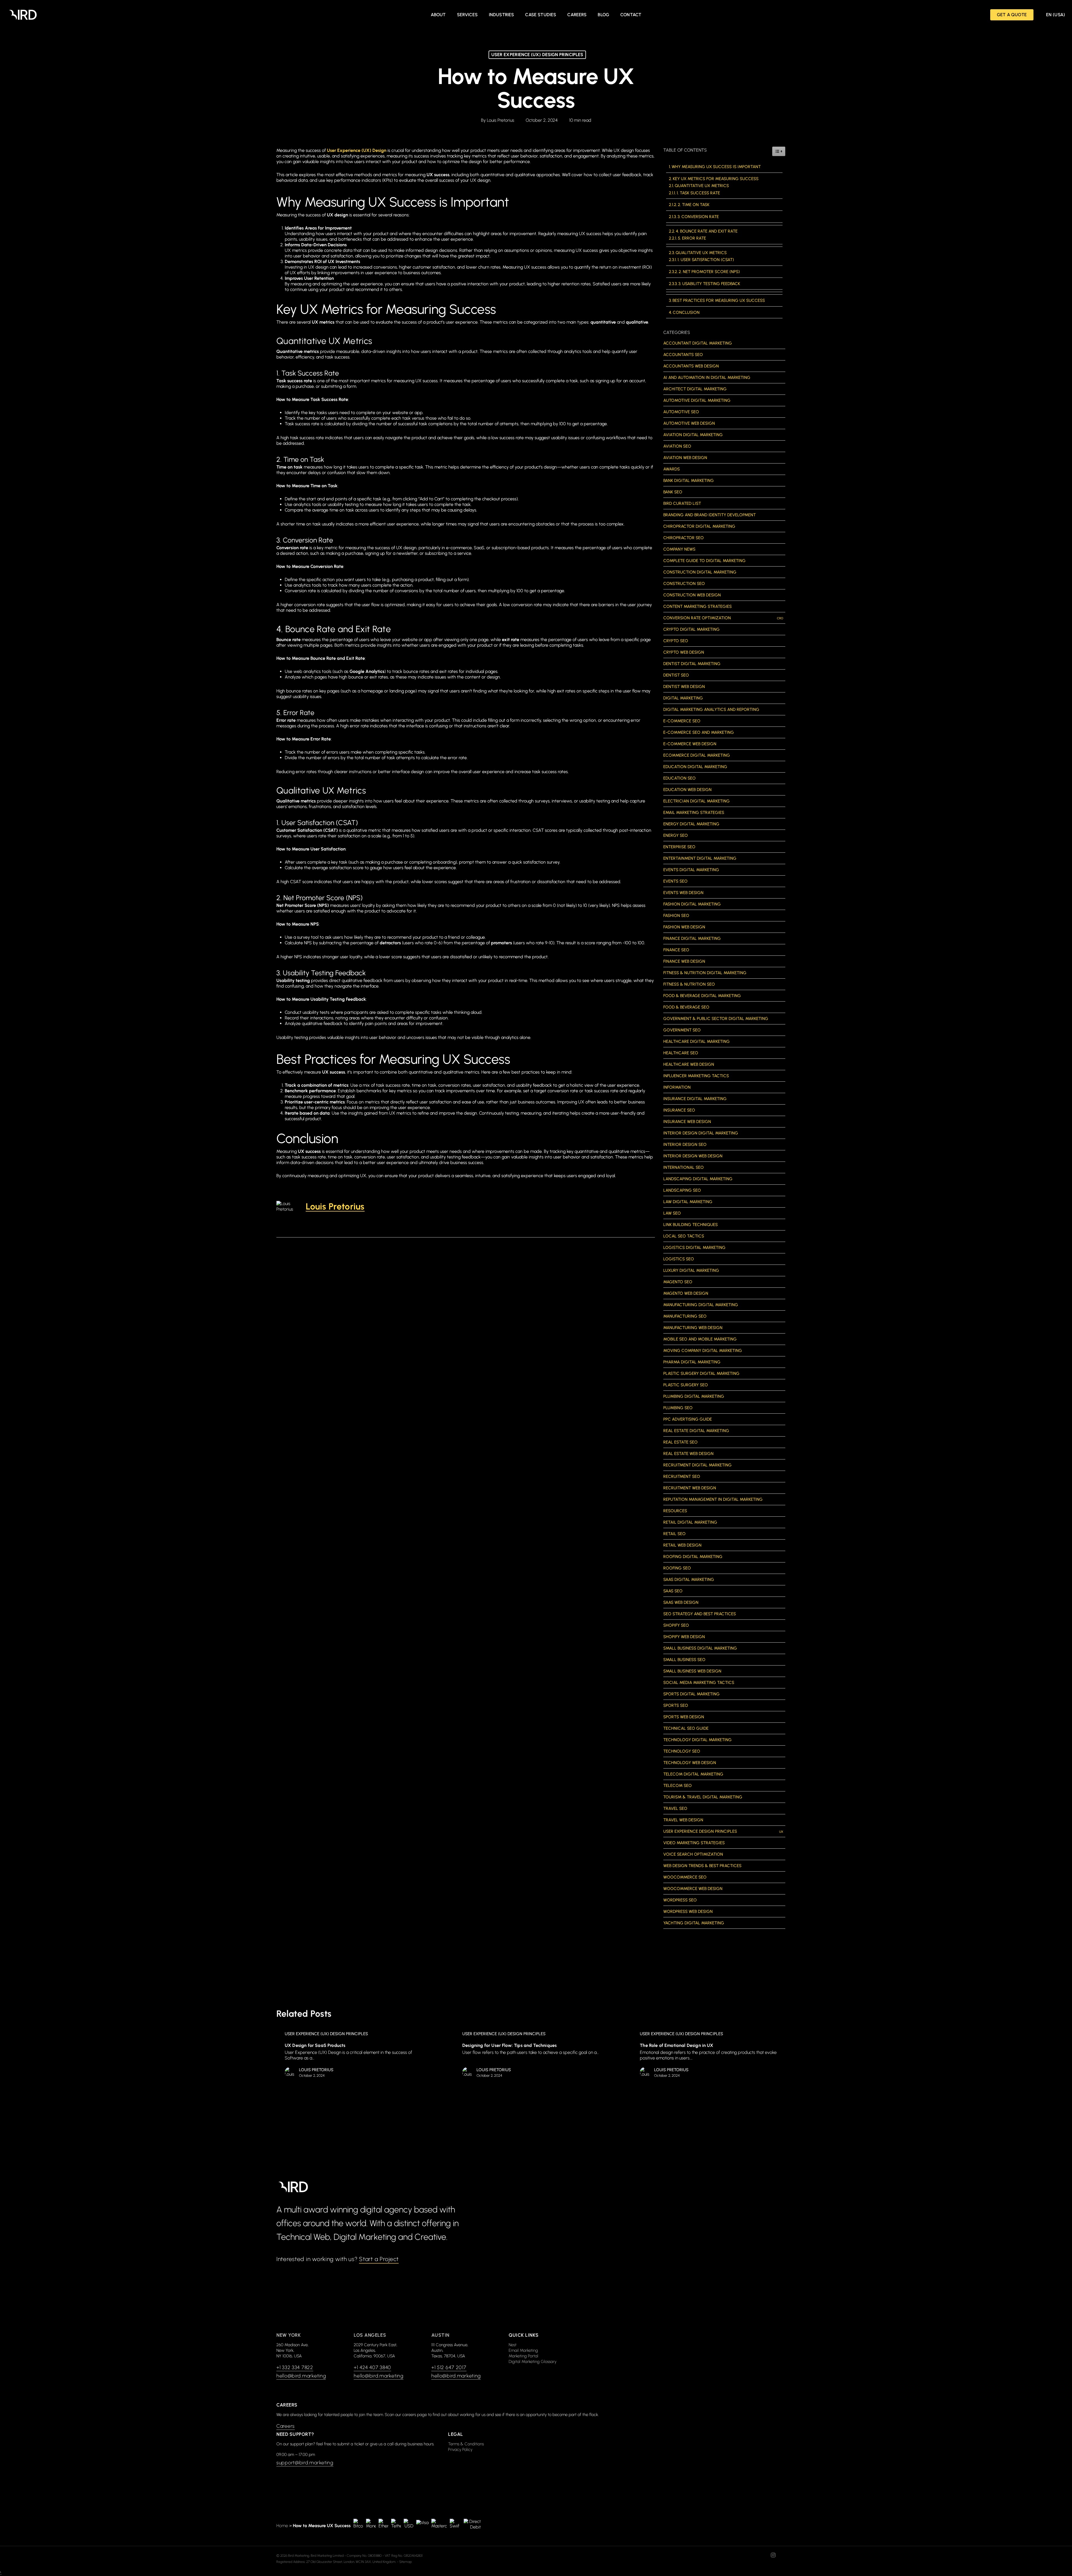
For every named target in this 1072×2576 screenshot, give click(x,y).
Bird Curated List (682, 503)
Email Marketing (523, 2350)
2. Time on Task (694, 205)
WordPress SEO (680, 1900)
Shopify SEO (676, 1625)
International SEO (684, 1167)
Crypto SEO (676, 641)
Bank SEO (673, 492)
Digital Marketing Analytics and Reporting (711, 709)
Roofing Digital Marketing (693, 1557)
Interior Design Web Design (693, 1156)
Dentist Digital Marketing (692, 664)
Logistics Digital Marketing (694, 1248)
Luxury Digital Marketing (691, 1270)
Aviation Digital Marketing (693, 435)
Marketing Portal (523, 2356)
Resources (675, 1511)
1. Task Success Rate (698, 193)
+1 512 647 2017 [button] (449, 2367)
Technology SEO (682, 1751)
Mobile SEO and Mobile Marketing (700, 1339)
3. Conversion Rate (698, 217)
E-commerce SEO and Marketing (699, 732)
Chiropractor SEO (684, 538)
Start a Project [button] (379, 2259)
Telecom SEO (678, 1786)
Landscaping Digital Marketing (698, 1179)
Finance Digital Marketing (692, 938)
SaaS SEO (673, 1591)
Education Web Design (687, 790)
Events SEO (675, 881)
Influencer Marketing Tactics (696, 1076)
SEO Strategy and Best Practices (700, 1614)
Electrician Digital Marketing (697, 801)
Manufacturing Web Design (693, 1328)
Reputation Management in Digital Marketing (713, 1499)
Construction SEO (684, 584)
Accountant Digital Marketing (698, 343)
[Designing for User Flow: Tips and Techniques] (535, 2056)
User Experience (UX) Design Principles (537, 55)
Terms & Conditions (466, 2444)
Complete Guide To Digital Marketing (704, 561)
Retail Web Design (682, 1545)
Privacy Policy (460, 2450)
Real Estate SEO (680, 1442)
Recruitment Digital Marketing (697, 1465)
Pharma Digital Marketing (692, 1362)
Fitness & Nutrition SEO (689, 984)
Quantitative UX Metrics (702, 186)
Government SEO (682, 1030)
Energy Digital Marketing (691, 824)
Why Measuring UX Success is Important (716, 167)
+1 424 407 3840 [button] (372, 2367)
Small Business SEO (684, 1660)
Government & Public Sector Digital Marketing (716, 1019)
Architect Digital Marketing (695, 389)
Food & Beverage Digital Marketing (702, 996)
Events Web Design (683, 893)
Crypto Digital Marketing (691, 629)
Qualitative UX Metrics (701, 253)
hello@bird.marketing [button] (301, 2376)
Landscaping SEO (682, 1190)
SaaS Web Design (681, 1602)
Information (677, 1087)
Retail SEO (674, 1534)
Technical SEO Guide (686, 1728)
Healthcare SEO (681, 1053)
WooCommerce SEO (685, 1877)
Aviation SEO (677, 446)
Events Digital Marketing (691, 870)
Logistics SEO (679, 1259)
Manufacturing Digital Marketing (701, 1305)
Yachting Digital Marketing (694, 1923)
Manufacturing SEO (685, 1316)
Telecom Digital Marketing (693, 1774)
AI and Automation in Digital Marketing (707, 377)
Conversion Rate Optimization (723, 618)
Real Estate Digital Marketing (696, 1431)
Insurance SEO (679, 1110)
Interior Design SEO (685, 1144)
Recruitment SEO (682, 1476)
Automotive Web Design (689, 423)
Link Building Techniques (691, 1225)
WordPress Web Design (688, 1911)
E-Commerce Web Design (690, 744)
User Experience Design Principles (723, 1831)
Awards (672, 469)
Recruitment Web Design (690, 1488)
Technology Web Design (690, 1763)
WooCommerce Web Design (693, 1889)
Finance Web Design (684, 961)
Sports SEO (676, 1705)
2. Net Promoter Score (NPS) (709, 272)
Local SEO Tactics (684, 1236)
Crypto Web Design (684, 652)
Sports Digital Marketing (691, 1694)
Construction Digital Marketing (700, 572)
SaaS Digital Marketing (689, 1579)
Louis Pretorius (501, 120)
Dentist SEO (676, 675)
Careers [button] (286, 2426)
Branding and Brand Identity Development (710, 515)
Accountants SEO (683, 355)
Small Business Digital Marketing (700, 1648)
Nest (513, 2345)
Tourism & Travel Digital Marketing (703, 1797)
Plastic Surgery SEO (686, 1385)
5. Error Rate (692, 238)
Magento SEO (678, 1282)
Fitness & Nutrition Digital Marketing (705, 973)
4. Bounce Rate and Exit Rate (707, 231)
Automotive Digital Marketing (697, 400)
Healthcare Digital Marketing (697, 1041)
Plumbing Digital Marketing (694, 1396)
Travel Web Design (683, 1820)
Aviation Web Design (685, 458)
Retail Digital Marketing (690, 1522)
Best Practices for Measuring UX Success (719, 300)
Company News (679, 549)
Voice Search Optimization (693, 1854)
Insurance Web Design (687, 1122)
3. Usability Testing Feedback (709, 284)
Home (282, 2526)
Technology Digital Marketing (697, 1740)
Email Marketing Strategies (694, 813)
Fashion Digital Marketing (692, 904)
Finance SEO (676, 950)
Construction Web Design (692, 595)
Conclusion (686, 312)
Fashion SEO (676, 916)
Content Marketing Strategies (697, 606)
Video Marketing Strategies (694, 1843)
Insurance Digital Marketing (695, 1099)
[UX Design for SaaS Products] (357, 2056)
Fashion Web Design (684, 927)
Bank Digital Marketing (689, 481)
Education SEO (679, 778)
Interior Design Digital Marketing (701, 1133)
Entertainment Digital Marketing (700, 858)
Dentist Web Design (684, 687)
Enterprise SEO (679, 847)
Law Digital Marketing (688, 1202)
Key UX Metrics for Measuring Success (716, 179)
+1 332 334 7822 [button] (295, 2367)
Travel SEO (675, 1808)
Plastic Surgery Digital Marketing (701, 1373)
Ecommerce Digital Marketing (697, 755)
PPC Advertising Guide (688, 1419)
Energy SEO (676, 835)
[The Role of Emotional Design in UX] (712, 2056)
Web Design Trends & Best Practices (702, 1866)
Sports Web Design (684, 1717)
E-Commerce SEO (682, 721)
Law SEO (672, 1213)
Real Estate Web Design (688, 1454)
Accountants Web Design (691, 366)
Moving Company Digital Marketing (703, 1351)
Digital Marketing (683, 698)
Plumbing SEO (678, 1408)
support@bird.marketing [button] (305, 2463)
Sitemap (405, 2562)
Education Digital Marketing (695, 767)
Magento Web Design (686, 1293)
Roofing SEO (677, 1568)
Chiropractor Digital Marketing (699, 526)
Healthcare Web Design (689, 1064)
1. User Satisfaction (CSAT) (706, 260)
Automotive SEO (681, 412)
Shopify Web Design (684, 1637)
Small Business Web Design (692, 1671)
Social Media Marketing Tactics (699, 1683)
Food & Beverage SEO (686, 1007)
